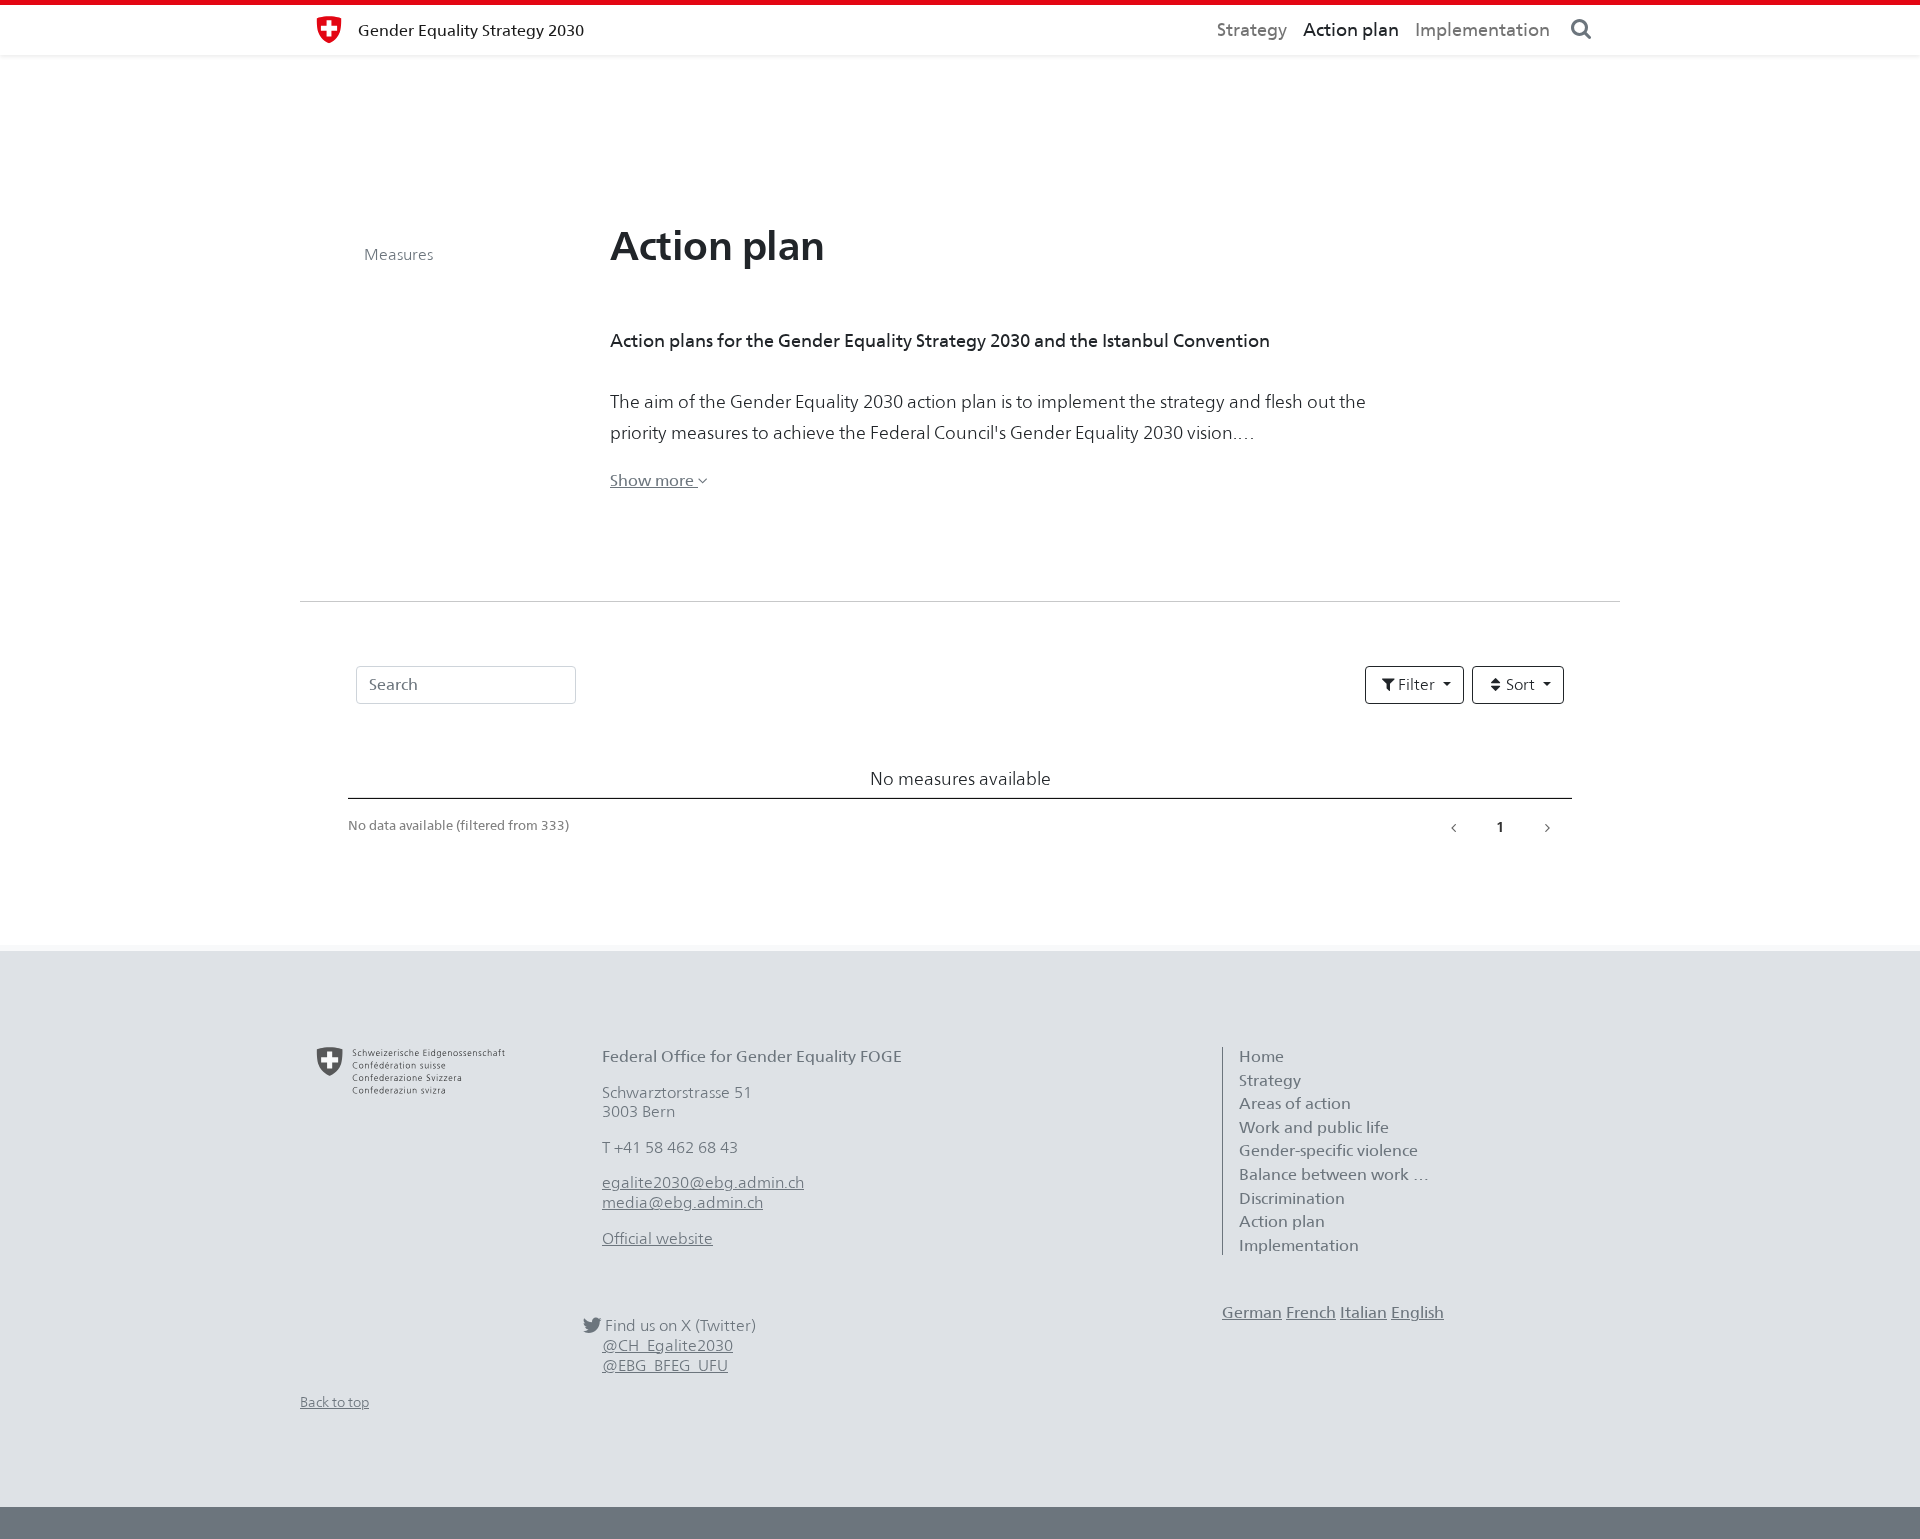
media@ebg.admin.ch (682, 1202)
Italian (1363, 1312)
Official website (657, 1238)
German (1252, 1312)
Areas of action (1297, 1103)
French (1311, 1312)
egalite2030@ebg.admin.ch (703, 1182)
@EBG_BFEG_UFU (665, 1365)
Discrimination (1292, 1198)
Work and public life (1314, 1127)
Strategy (1252, 29)
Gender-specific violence (1328, 1150)
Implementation (1482, 29)
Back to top (334, 1402)
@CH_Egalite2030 (667, 1345)
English (1417, 1312)
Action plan (1351, 29)
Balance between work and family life (1343, 1174)
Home (1261, 1056)
